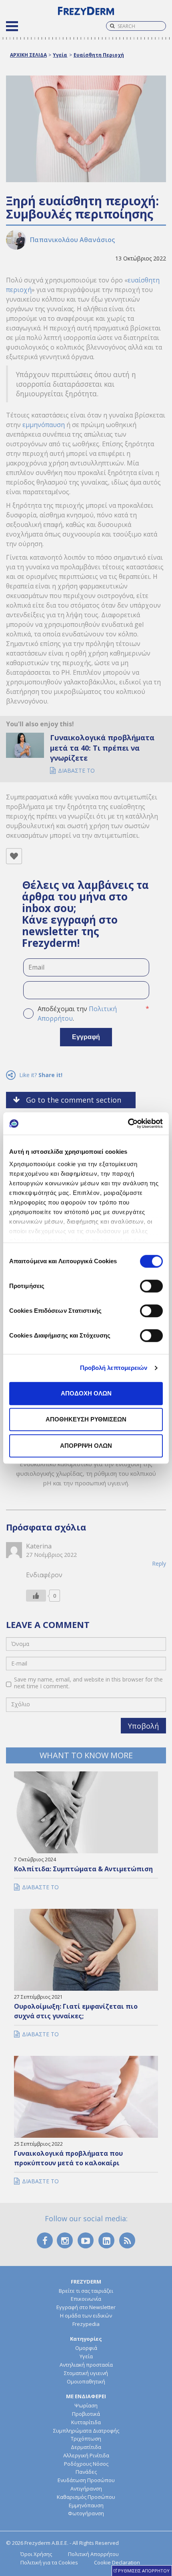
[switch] (151, 1286)
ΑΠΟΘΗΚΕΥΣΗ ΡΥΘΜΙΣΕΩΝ (86, 1419)
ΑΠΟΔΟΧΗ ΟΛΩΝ (86, 1393)
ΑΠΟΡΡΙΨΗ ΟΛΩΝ (86, 1446)
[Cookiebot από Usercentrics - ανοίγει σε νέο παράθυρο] (128, 1123)
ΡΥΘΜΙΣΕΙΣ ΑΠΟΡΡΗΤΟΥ (144, 2571)
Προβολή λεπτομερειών (114, 1368)
